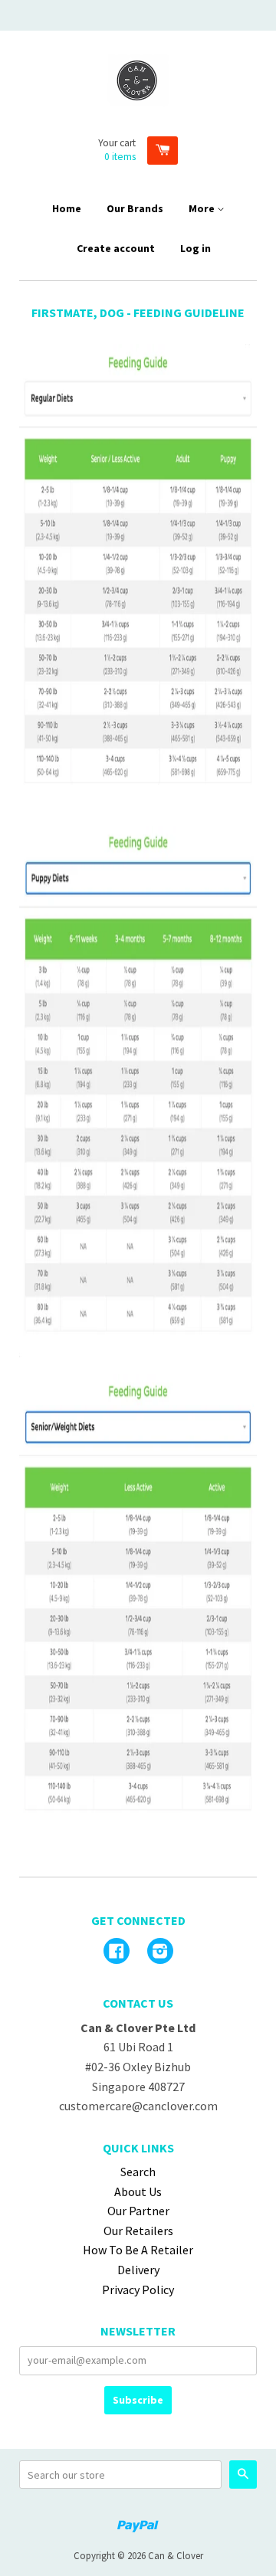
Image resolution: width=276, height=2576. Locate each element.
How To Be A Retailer (138, 2250)
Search (138, 2172)
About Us (138, 2191)
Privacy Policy (138, 2290)
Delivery (138, 2270)
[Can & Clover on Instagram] (160, 1952)
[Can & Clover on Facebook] (117, 1952)
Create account (116, 248)
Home (67, 208)
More (203, 208)
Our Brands (135, 208)
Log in (195, 248)
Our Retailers (138, 2231)
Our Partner (138, 2211)
